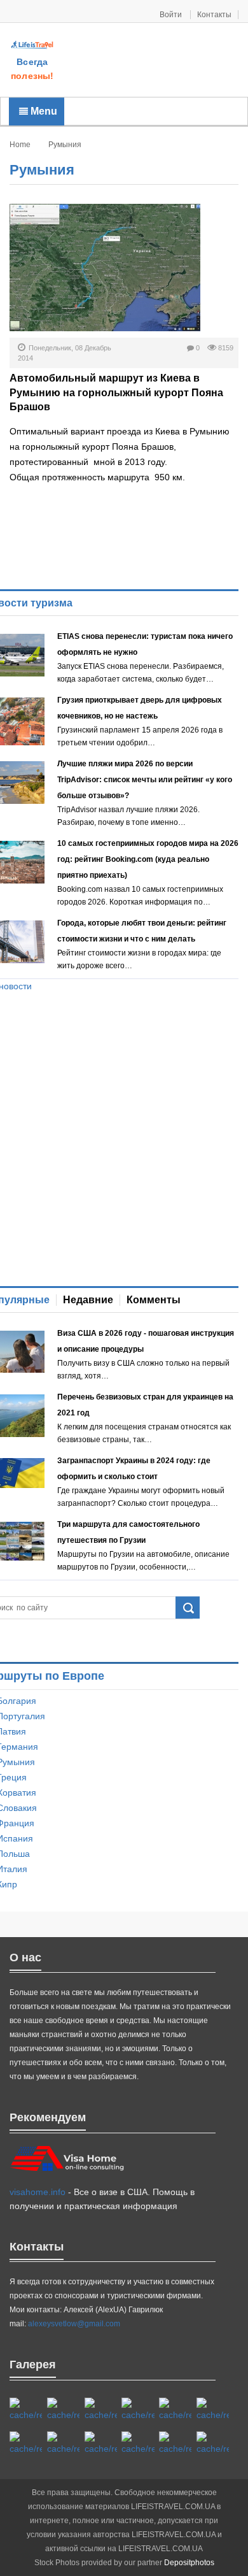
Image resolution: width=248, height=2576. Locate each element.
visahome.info (38, 2192)
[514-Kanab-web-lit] (101, 2444)
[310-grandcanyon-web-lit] (26, 2444)
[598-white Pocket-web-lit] (175, 2410)
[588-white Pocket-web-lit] (101, 2410)
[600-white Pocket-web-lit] (213, 2410)
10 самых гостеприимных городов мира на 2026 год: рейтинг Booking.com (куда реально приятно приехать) (148, 859)
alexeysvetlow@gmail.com (74, 2324)
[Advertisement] (151, 61)
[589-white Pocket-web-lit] (138, 2444)
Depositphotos (189, 2563)
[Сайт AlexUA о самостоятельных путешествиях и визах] (32, 45)
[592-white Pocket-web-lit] (138, 2410)
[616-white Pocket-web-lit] (213, 2444)
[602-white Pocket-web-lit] (175, 2444)
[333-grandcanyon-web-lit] (63, 2444)
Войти (172, 15)
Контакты (214, 15)
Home (20, 145)
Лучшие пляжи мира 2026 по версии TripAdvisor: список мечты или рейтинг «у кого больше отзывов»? (145, 780)
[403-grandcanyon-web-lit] (26, 2410)
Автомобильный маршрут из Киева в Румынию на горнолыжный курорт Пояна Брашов (116, 392)
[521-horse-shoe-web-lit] (63, 2410)
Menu (43, 111)
